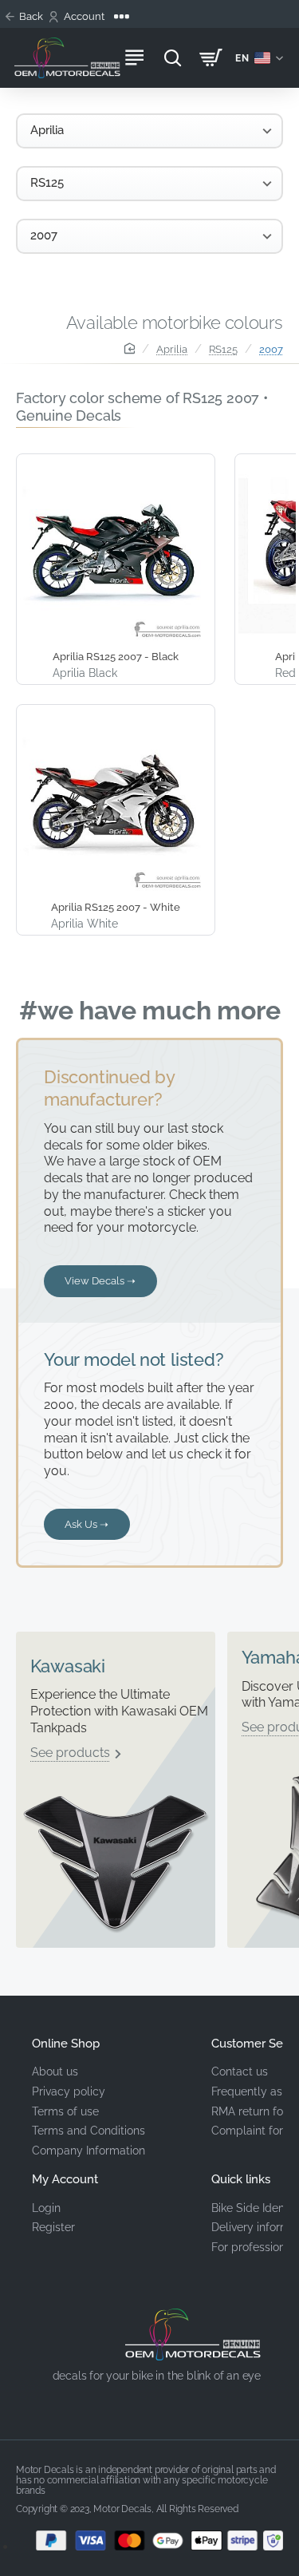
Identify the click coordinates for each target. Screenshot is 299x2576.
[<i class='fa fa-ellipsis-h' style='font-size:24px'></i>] (121, 17)
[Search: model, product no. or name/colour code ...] (172, 58)
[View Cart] (210, 58)
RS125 (223, 349)
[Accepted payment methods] (149, 2540)
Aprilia (172, 349)
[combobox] (149, 131)
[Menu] (134, 58)
